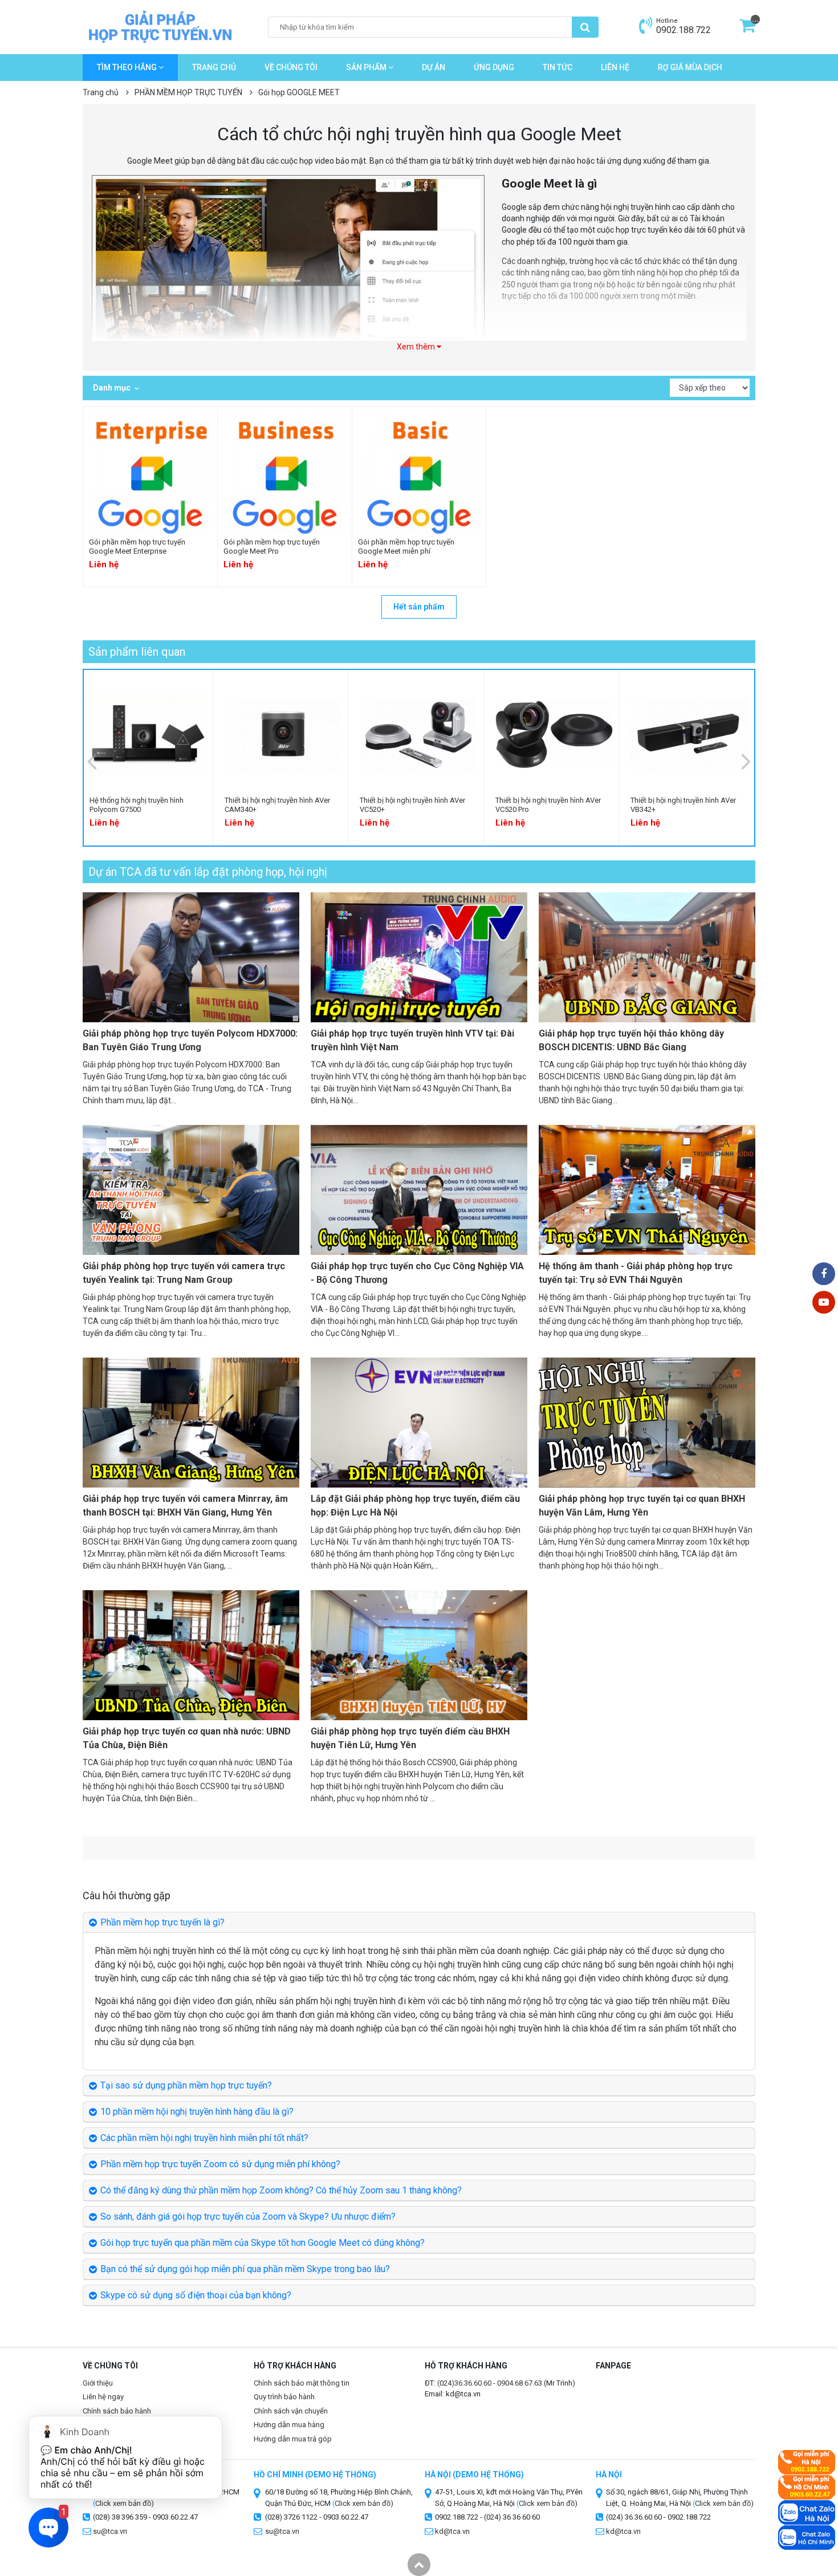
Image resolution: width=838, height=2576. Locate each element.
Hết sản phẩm (419, 607)
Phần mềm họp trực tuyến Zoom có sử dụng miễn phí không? (220, 2164)
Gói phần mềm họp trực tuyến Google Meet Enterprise (137, 547)
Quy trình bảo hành (284, 2397)
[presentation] (92, 761)
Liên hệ (615, 67)
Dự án (434, 67)
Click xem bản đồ (363, 2503)
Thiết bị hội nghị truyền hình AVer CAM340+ (277, 805)
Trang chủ (214, 67)
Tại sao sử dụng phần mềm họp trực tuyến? (186, 2085)
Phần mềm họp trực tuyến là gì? (162, 1922)
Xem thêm (417, 347)
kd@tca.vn (452, 2531)
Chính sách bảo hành (117, 2411)
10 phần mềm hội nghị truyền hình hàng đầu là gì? (197, 2112)
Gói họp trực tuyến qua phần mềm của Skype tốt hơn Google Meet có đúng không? (263, 2243)
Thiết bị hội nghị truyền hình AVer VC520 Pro (548, 805)
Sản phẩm (367, 67)
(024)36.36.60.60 (464, 2383)
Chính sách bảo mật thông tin (302, 2383)
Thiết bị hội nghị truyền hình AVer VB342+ (683, 805)
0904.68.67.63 (520, 2383)
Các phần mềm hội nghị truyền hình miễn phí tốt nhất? (204, 2138)
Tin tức (558, 67)
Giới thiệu (98, 2383)
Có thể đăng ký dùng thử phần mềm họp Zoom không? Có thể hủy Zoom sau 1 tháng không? (281, 2190)
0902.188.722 (684, 30)
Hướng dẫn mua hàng (289, 2425)
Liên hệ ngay (103, 2397)
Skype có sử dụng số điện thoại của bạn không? (196, 2295)
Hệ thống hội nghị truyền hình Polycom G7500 (137, 805)
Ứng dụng (494, 67)
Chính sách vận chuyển (291, 2411)
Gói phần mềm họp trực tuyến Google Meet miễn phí (406, 547)
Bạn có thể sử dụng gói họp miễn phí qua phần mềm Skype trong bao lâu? (245, 2269)
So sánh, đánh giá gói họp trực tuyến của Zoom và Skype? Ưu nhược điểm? (248, 2217)
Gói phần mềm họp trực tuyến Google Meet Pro (272, 547)
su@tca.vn (282, 2531)
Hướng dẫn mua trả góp (293, 2439)
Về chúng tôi (291, 67)
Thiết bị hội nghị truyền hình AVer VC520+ (412, 805)
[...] (747, 29)
